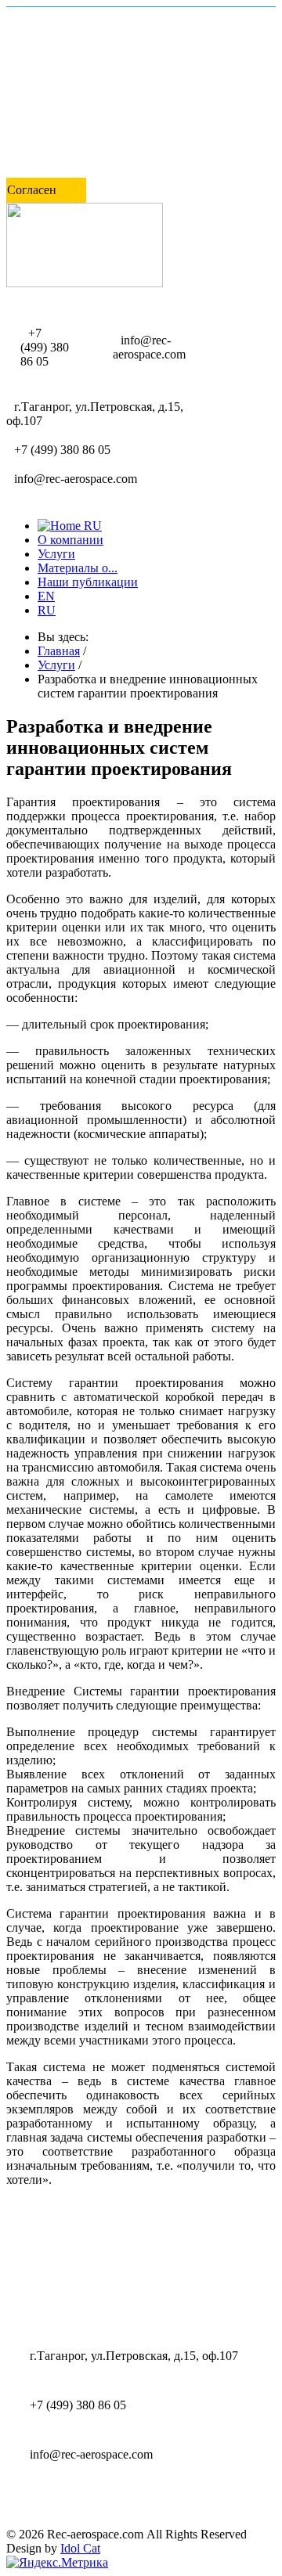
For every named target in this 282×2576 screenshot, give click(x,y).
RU (47, 610)
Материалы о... (78, 568)
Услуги (56, 554)
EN (46, 596)
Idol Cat (80, 2548)
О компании (70, 540)
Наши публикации (88, 582)
